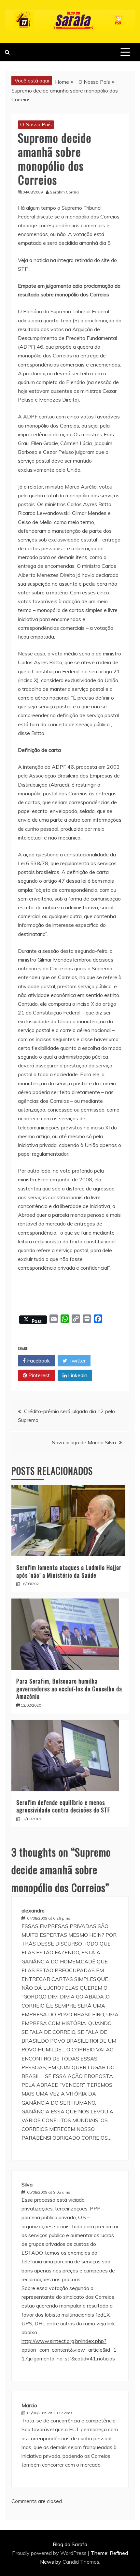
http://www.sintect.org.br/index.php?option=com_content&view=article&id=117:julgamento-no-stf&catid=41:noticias (69, 2350)
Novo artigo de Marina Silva (84, 1442)
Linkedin (77, 1375)
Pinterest (38, 1375)
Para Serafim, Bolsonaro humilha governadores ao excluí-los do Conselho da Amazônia (69, 1689)
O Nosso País (36, 124)
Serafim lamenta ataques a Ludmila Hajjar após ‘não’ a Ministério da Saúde (69, 1571)
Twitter (76, 1361)
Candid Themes (81, 2562)
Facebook (38, 1361)
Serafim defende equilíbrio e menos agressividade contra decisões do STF (63, 1806)
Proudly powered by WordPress (50, 2553)
